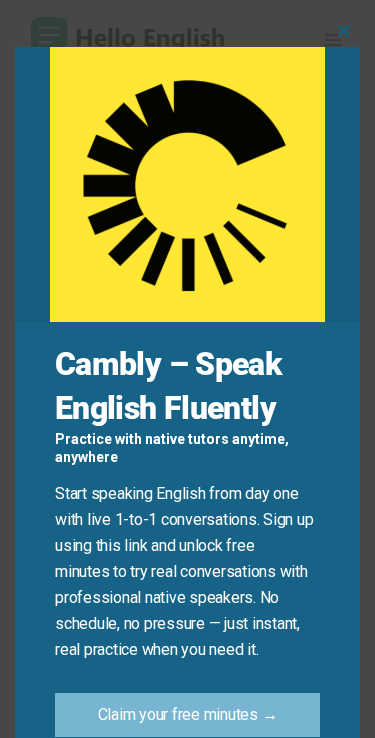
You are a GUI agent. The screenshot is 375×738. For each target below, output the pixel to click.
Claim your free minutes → (188, 714)
